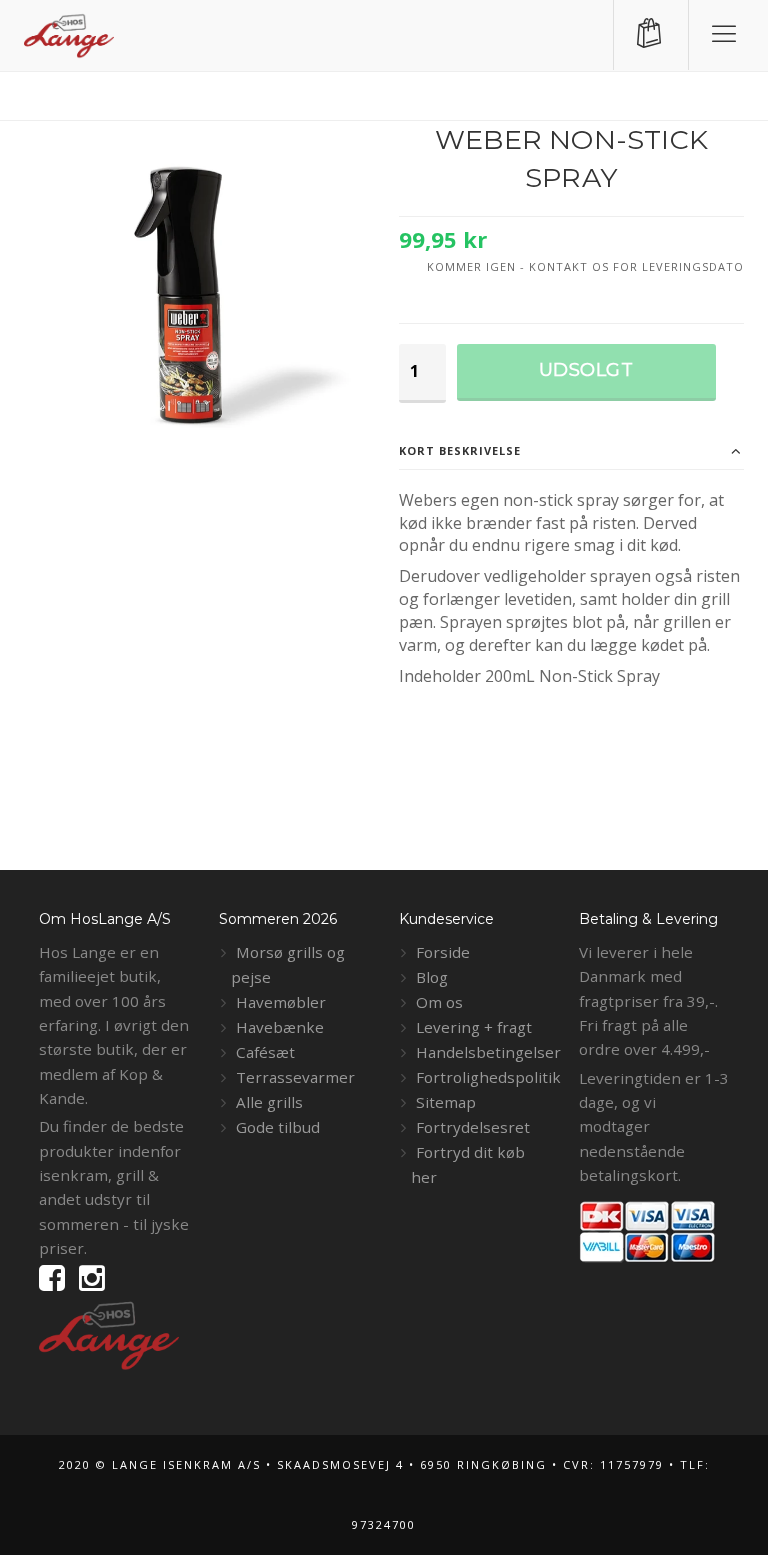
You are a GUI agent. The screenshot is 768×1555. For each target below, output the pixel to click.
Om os (439, 1002)
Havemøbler (281, 1002)
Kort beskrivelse (460, 450)
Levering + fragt (474, 1027)
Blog (432, 977)
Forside (443, 952)
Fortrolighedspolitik (488, 1077)
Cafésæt (265, 1052)
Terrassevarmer (295, 1077)
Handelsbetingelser (488, 1052)
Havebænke (280, 1027)
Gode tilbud (278, 1127)
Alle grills (269, 1102)
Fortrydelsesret (473, 1127)
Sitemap (446, 1102)
